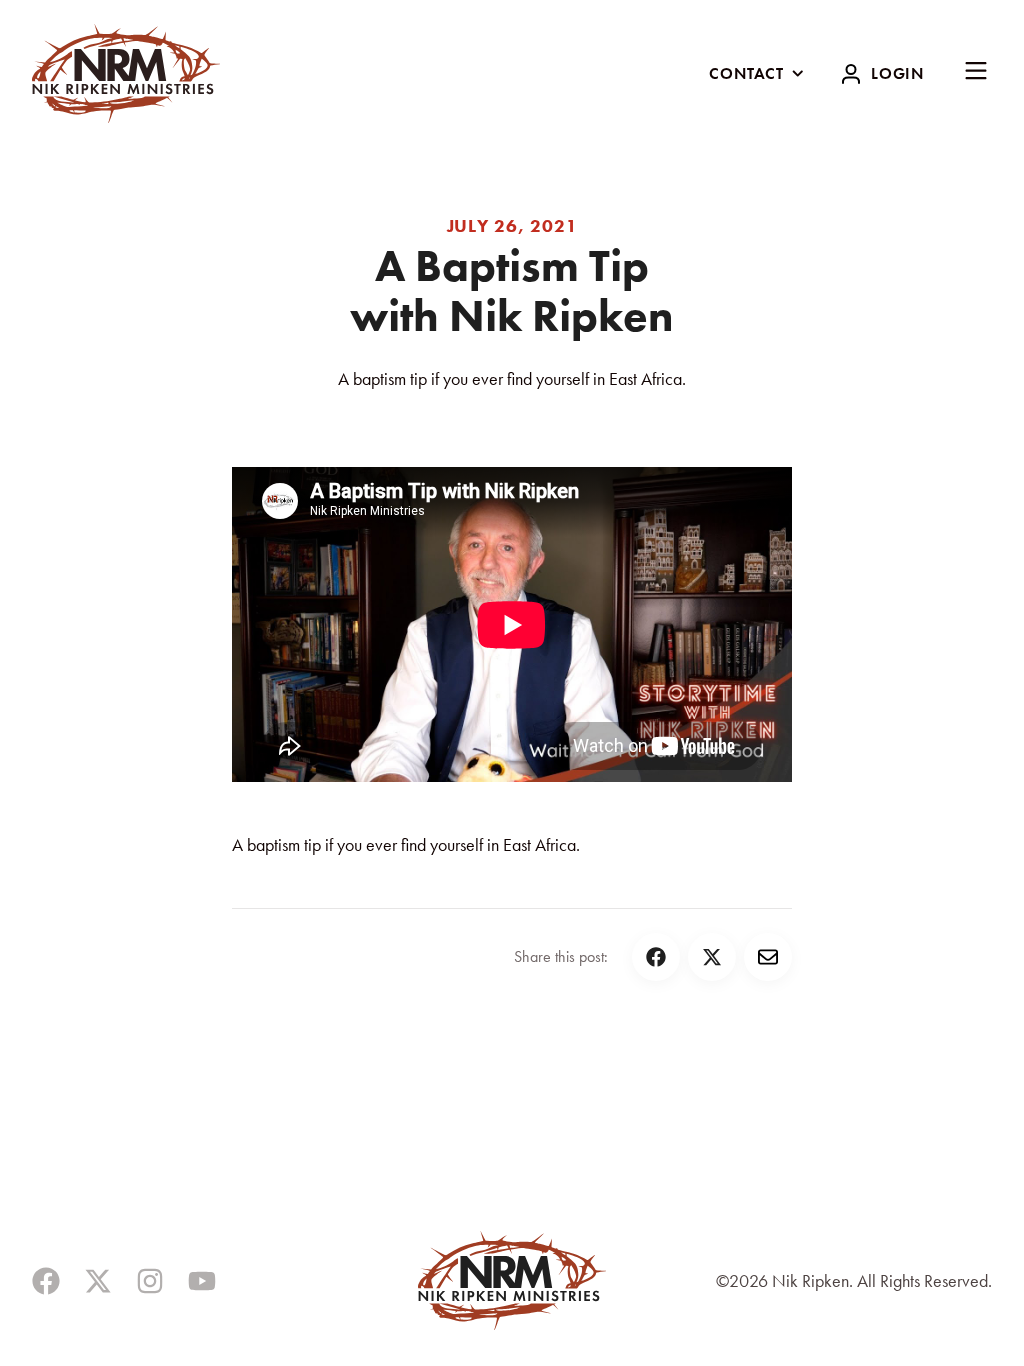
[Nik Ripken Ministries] (126, 73)
